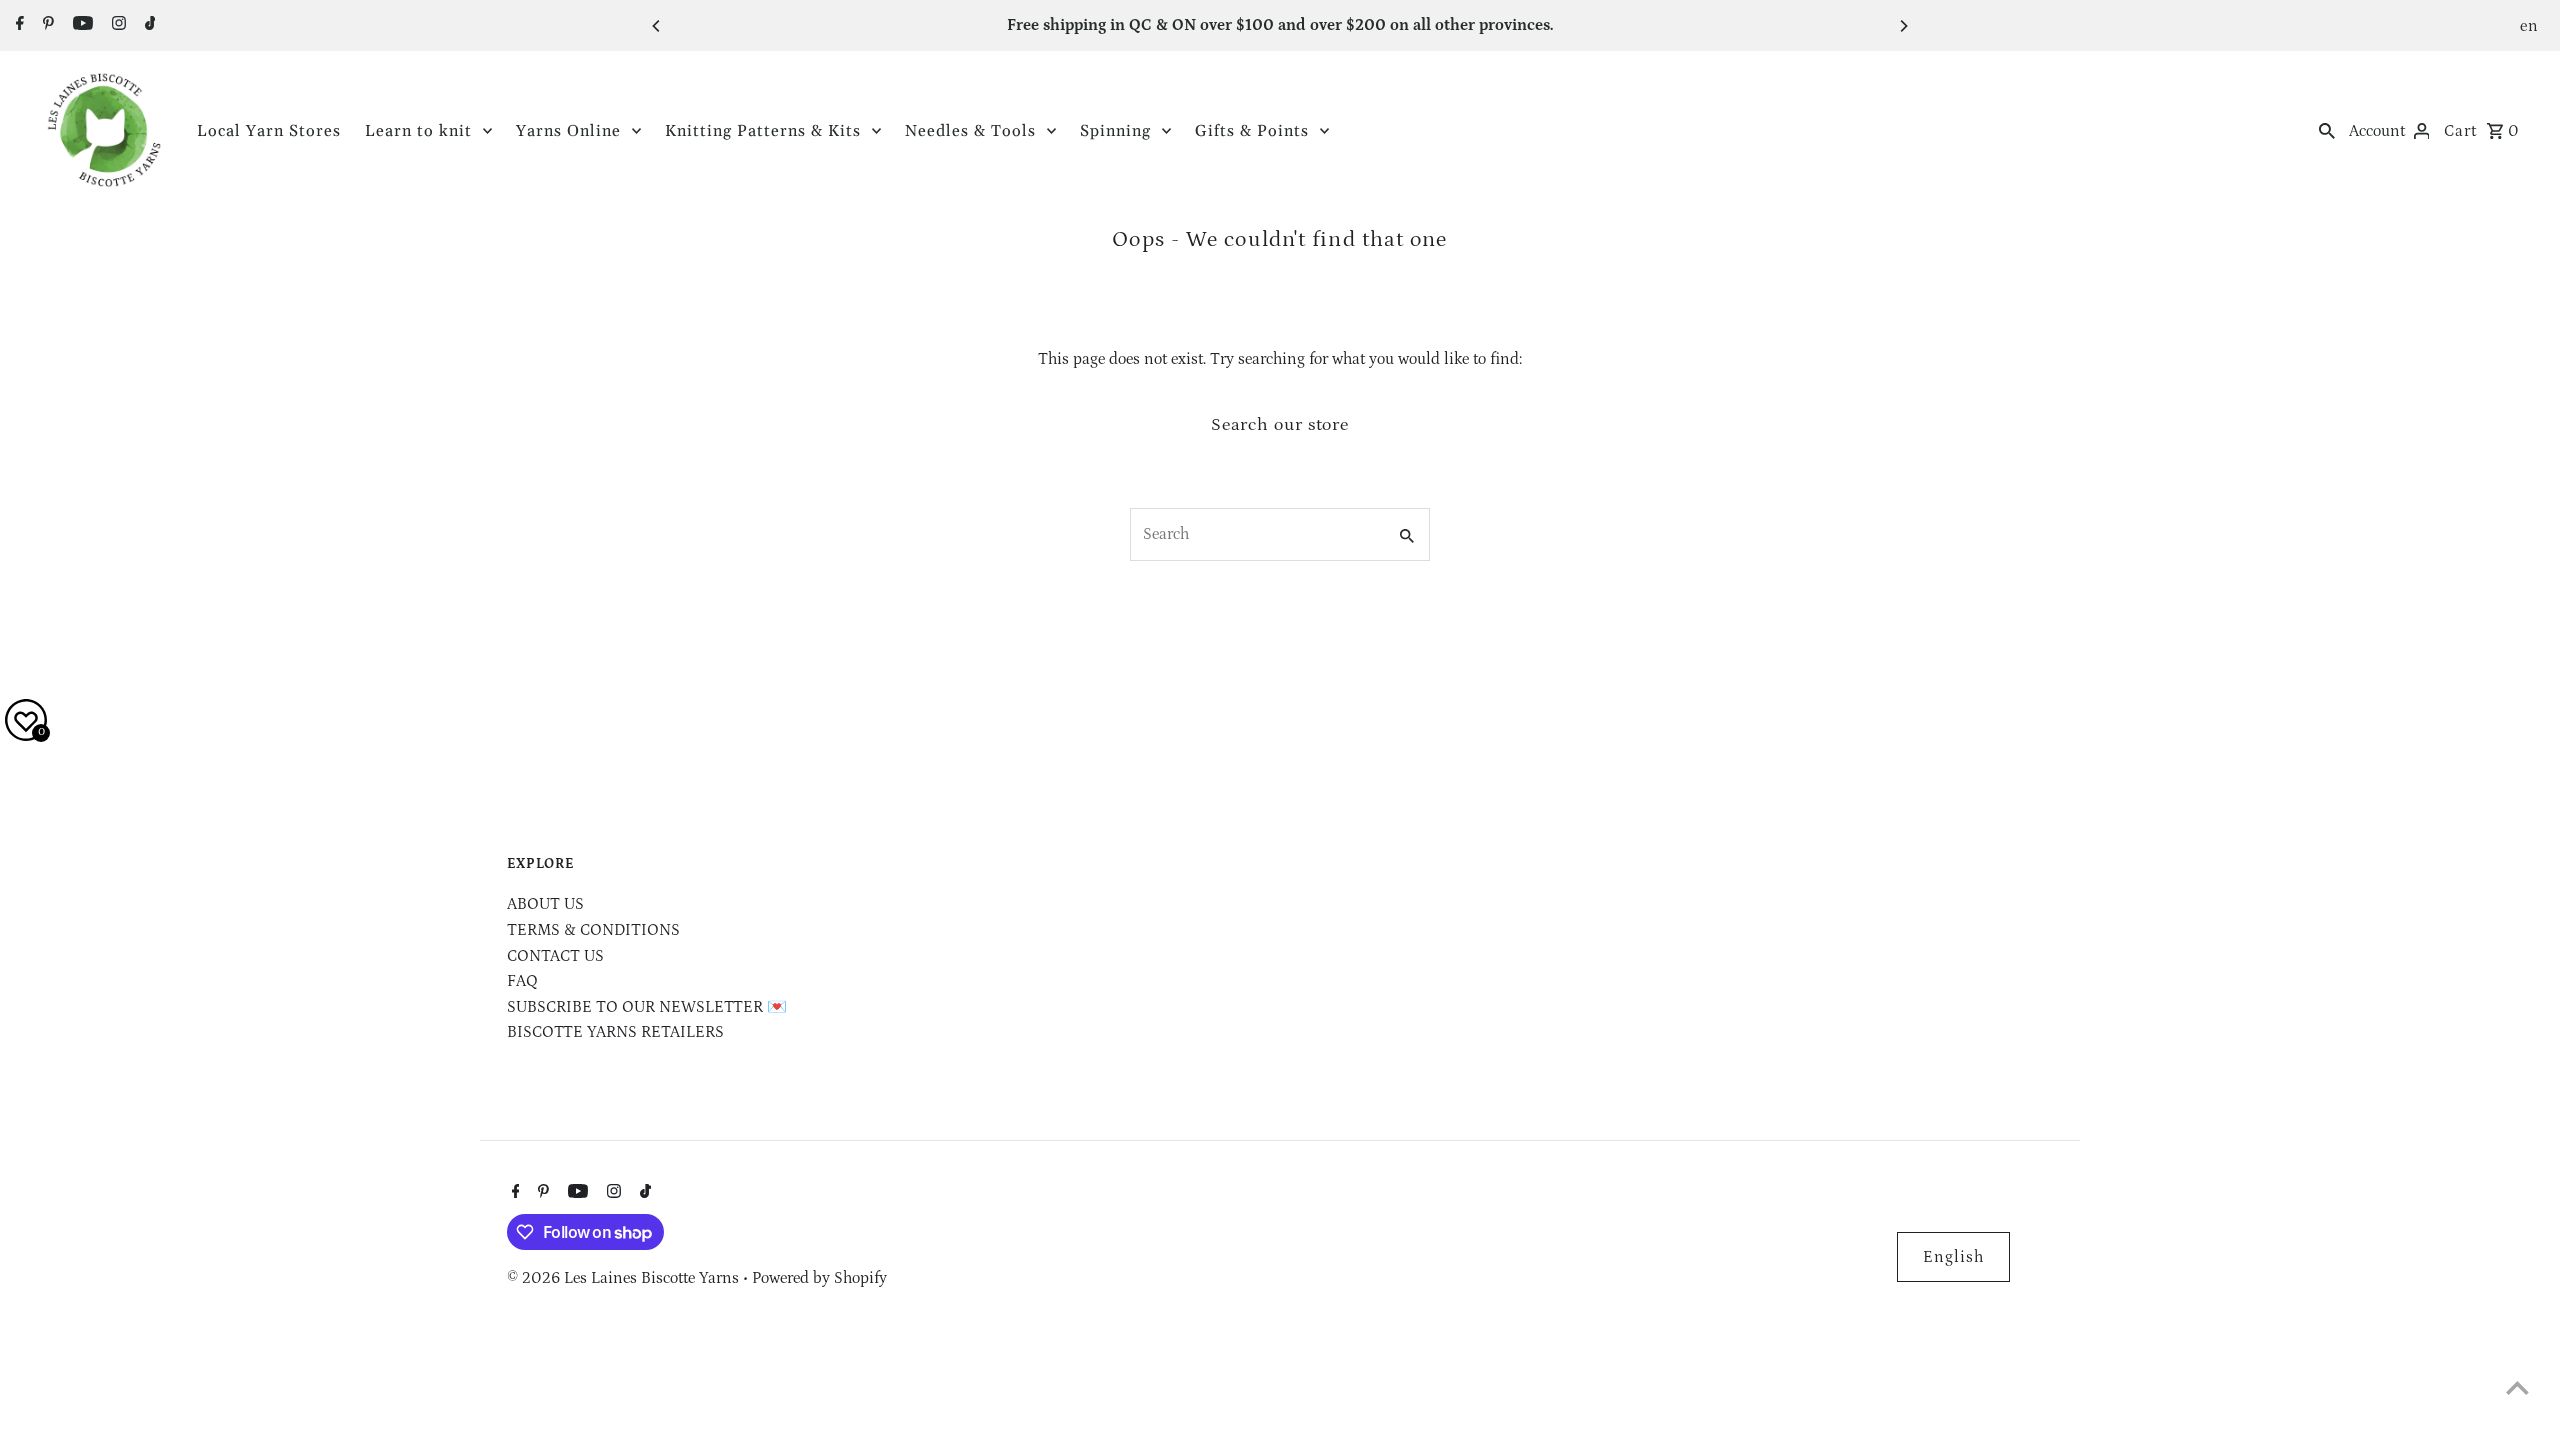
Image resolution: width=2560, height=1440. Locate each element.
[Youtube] (80, 26)
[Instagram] (116, 26)
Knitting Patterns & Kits (763, 131)
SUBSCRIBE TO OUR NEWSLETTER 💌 (647, 1007)
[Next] (1903, 26)
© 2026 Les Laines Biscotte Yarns (625, 1278)
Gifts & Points (1252, 131)
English (1953, 1257)
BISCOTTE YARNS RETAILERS (615, 1032)
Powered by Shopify (819, 1278)
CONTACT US (555, 956)
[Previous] (657, 26)
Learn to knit (418, 131)
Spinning (1115, 131)
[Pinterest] (46, 26)
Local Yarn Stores (269, 131)
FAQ (522, 981)
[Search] (2327, 130)
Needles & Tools (970, 131)
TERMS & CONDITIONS (593, 930)
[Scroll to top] (2517, 1387)
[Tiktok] (148, 26)
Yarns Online (568, 131)
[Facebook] (17, 26)
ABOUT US (545, 904)
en (2529, 26)
